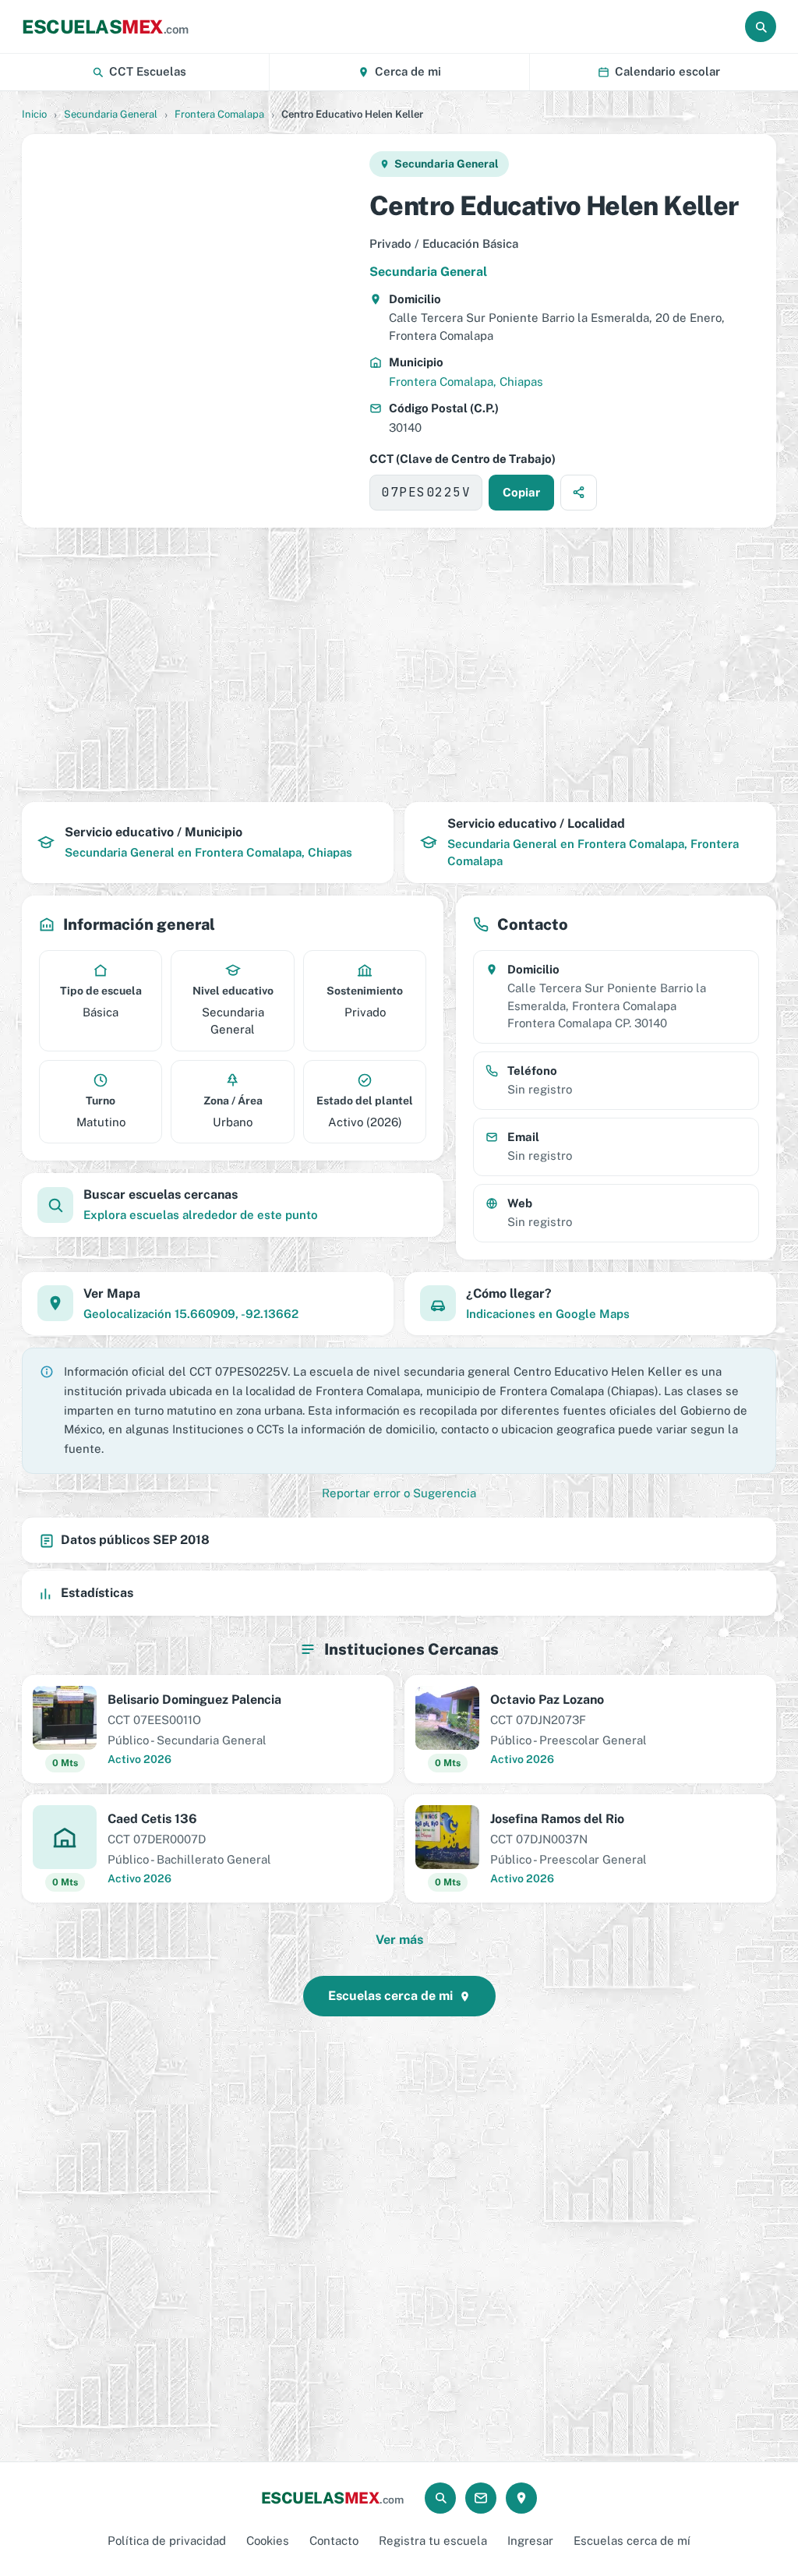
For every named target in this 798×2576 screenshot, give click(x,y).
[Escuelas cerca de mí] (521, 2498)
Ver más (399, 1940)
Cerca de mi (408, 71)
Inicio (34, 114)
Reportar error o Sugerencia (399, 1493)
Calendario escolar (667, 71)
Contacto (334, 2541)
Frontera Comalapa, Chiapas (466, 382)
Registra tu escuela (433, 2541)
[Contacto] (481, 2498)
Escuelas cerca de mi (390, 1996)
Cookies (268, 2541)
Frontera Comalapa (219, 114)
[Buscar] (761, 27)
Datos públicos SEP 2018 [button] (135, 1540)
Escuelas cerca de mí (632, 2541)
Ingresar (530, 2541)
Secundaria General (111, 114)
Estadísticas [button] (97, 1593)
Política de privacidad (167, 2541)
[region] (195, 330)
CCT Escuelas (148, 71)
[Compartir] (579, 493)
